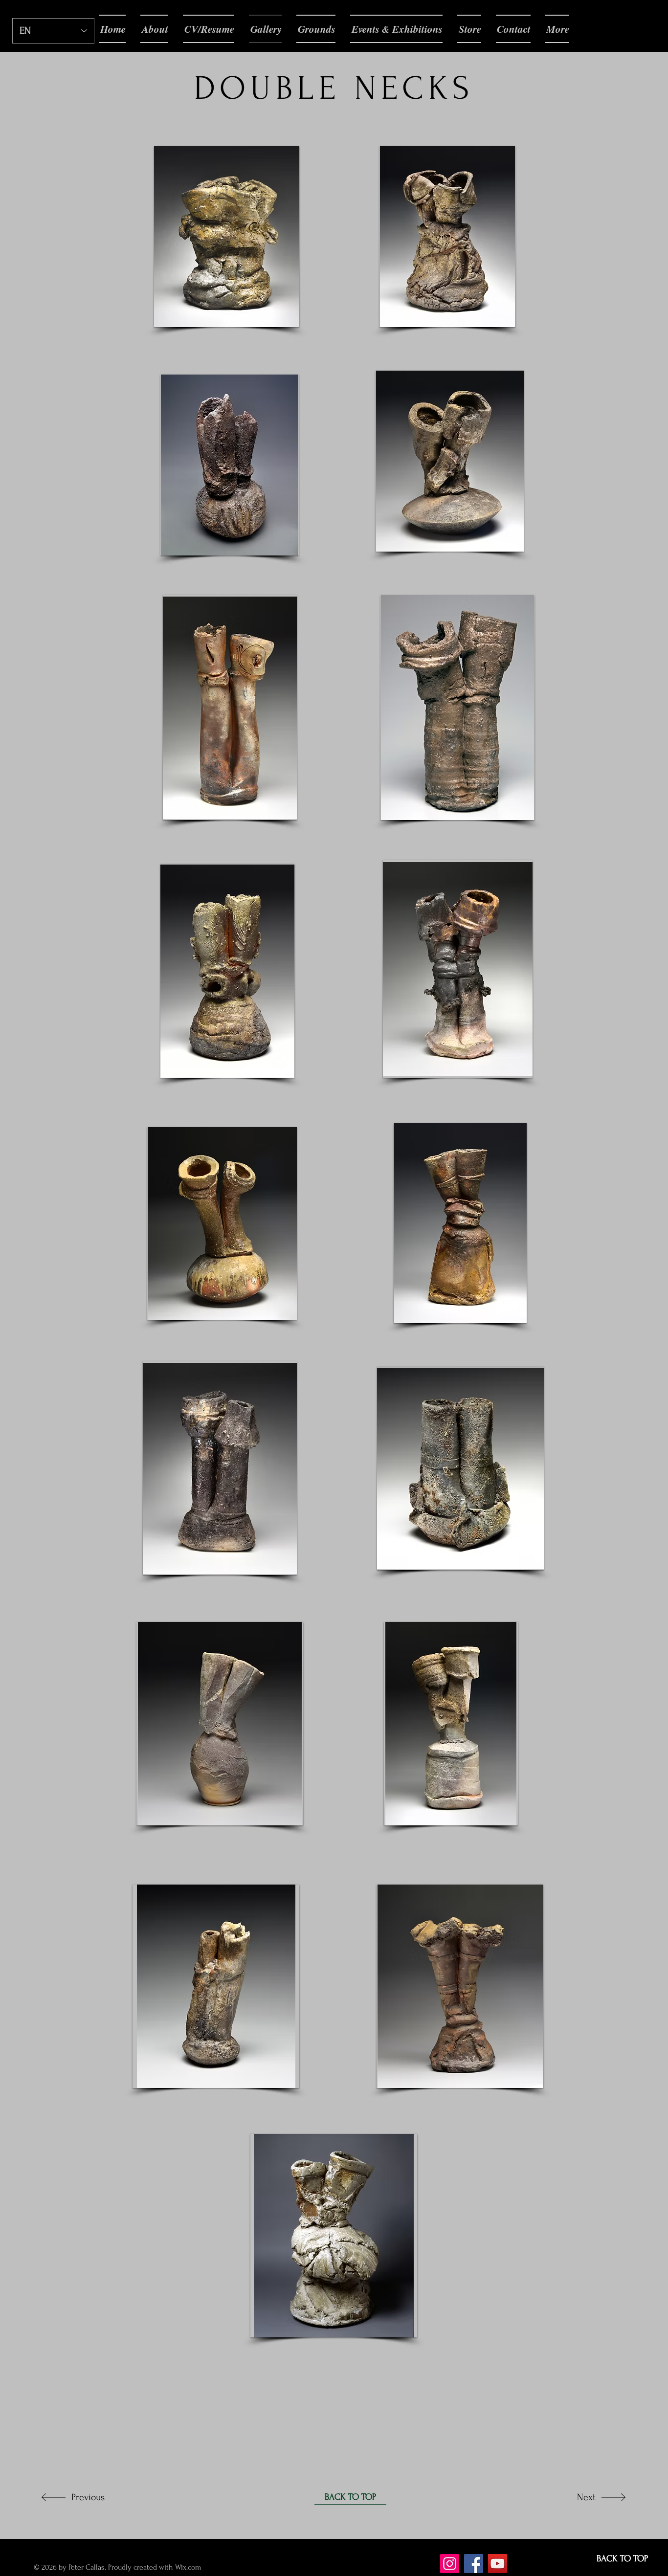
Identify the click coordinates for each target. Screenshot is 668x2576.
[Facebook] (474, 2564)
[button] (227, 237)
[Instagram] (450, 2564)
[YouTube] (498, 2564)
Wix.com (189, 2567)
